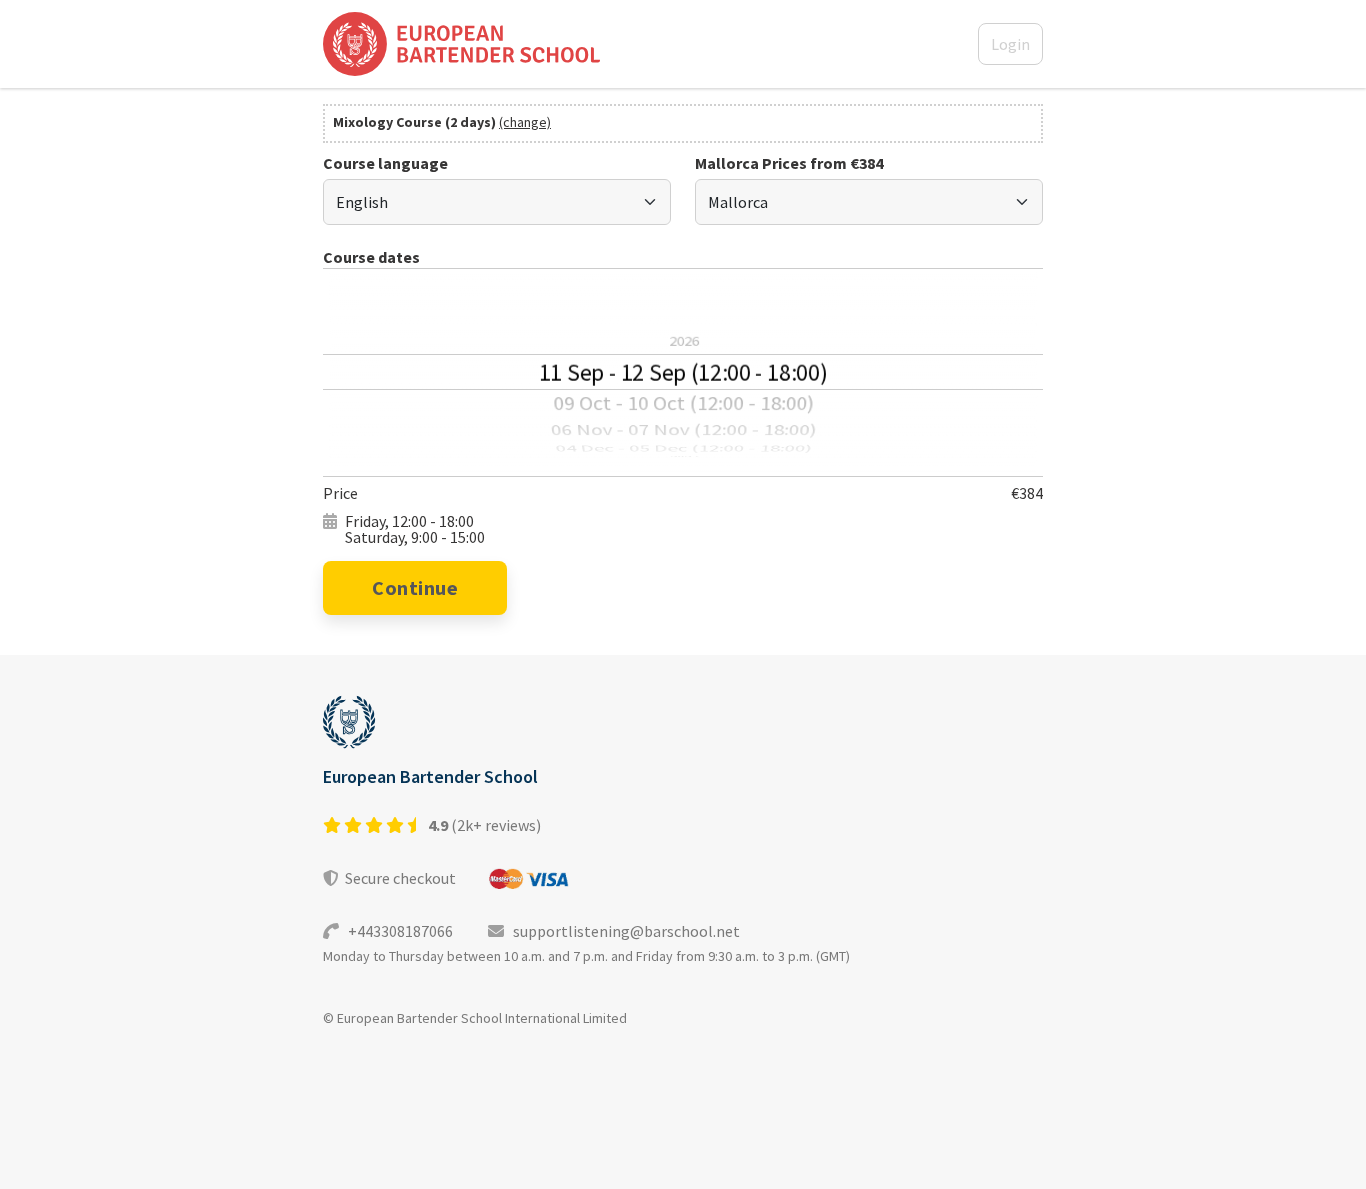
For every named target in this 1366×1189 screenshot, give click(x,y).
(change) (525, 122)
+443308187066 (397, 931)
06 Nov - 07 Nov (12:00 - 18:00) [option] (682, 429)
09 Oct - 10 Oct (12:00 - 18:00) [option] (682, 402)
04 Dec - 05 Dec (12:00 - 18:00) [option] (683, 449)
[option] (683, 296)
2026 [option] (683, 341)
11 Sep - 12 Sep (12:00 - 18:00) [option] (682, 372)
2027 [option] (683, 457)
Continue (415, 587)
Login (1010, 44)
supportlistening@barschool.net (622, 931)
